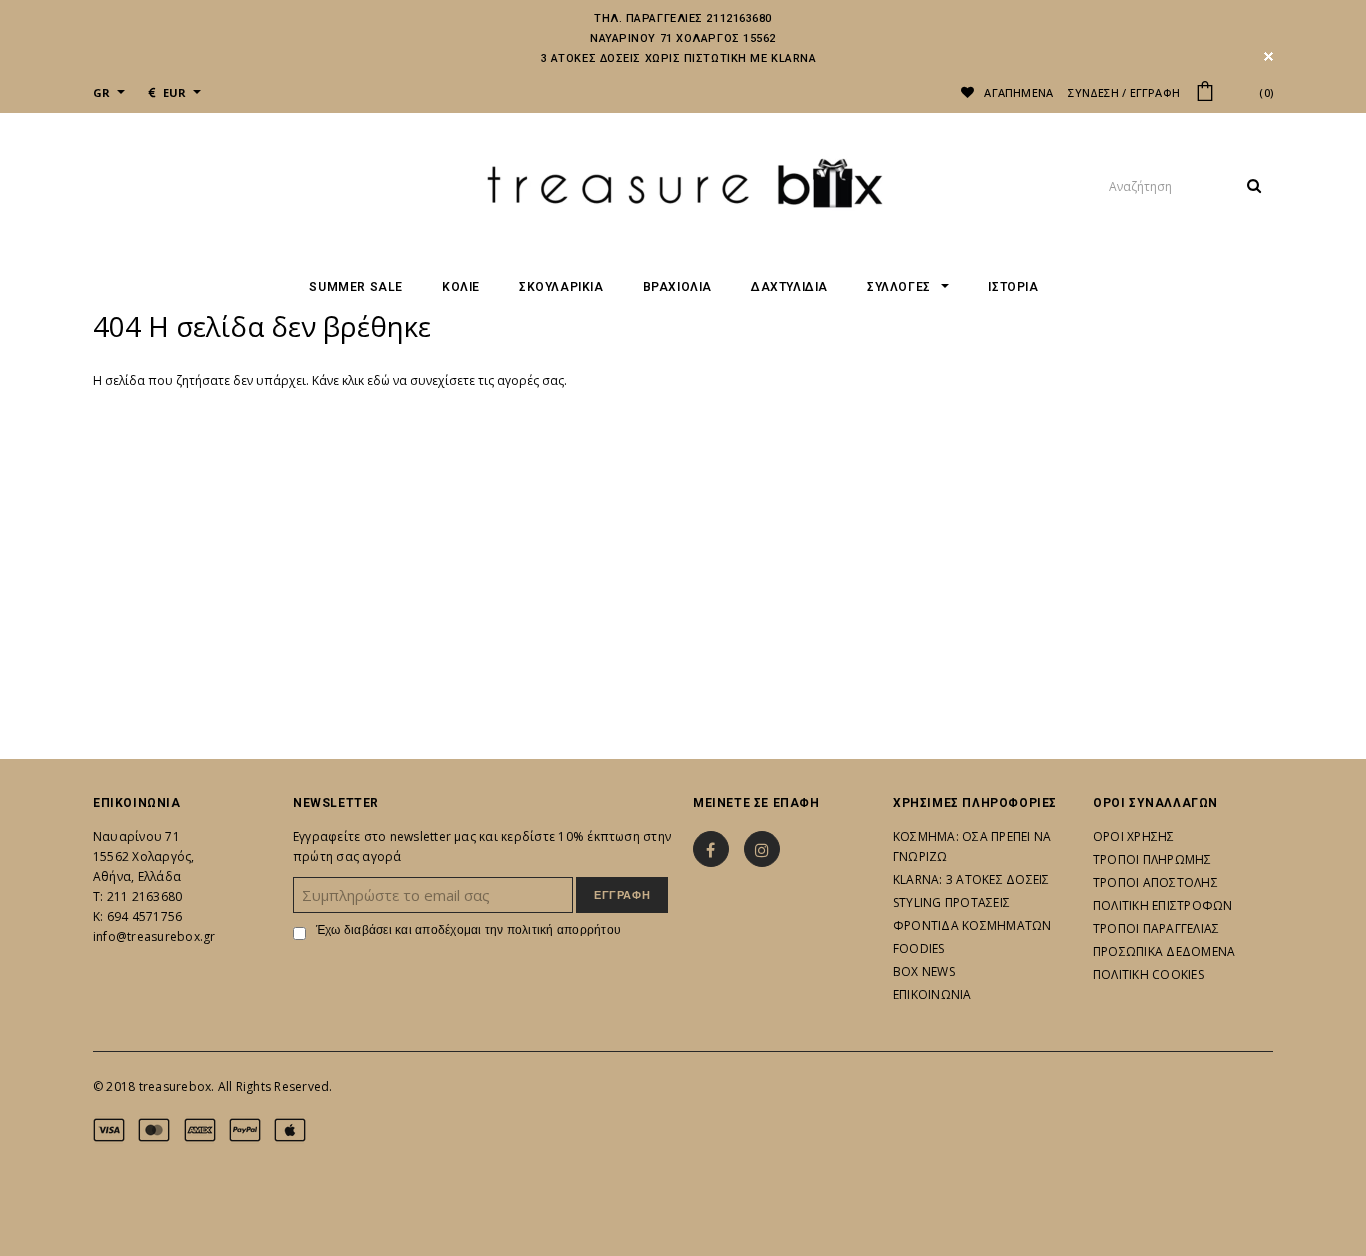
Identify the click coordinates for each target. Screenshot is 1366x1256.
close (1268, 56)
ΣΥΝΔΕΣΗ (1093, 92)
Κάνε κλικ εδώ (352, 380)
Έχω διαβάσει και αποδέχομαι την (468, 930)
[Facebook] (711, 849)
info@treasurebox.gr (154, 936)
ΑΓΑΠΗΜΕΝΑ (1017, 92)
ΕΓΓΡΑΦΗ (1155, 92)
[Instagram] (762, 849)
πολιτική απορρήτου (564, 930)
